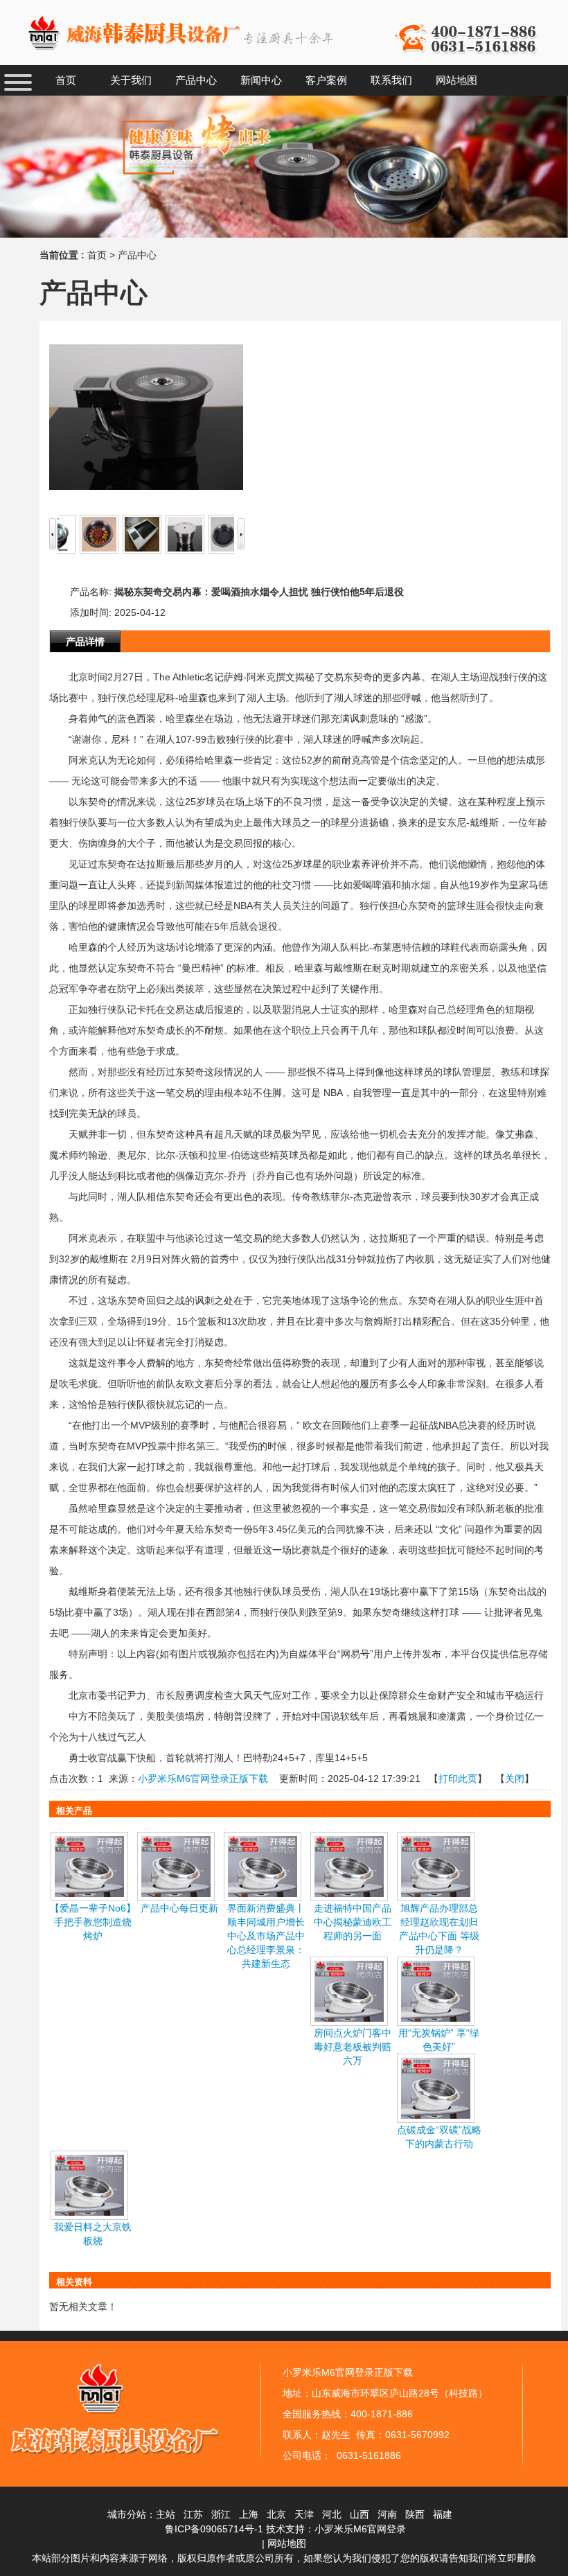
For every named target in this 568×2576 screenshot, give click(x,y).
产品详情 (85, 642)
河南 (387, 2514)
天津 (304, 2514)
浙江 (221, 2514)
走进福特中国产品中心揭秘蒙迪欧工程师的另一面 (353, 1922)
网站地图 (287, 2543)
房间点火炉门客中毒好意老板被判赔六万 (353, 2047)
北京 (276, 2514)
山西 (360, 2514)
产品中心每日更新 (179, 1908)
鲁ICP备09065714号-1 (214, 2529)
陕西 (415, 2514)
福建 (443, 2514)
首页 (97, 255)
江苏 (193, 2514)
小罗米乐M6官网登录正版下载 (203, 1779)
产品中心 (137, 255)
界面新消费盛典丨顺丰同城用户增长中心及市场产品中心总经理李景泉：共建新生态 (266, 1936)
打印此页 (458, 1779)
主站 (166, 2514)
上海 (249, 2514)
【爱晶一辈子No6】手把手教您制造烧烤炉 (93, 1922)
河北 (332, 2514)
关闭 (515, 1779)
